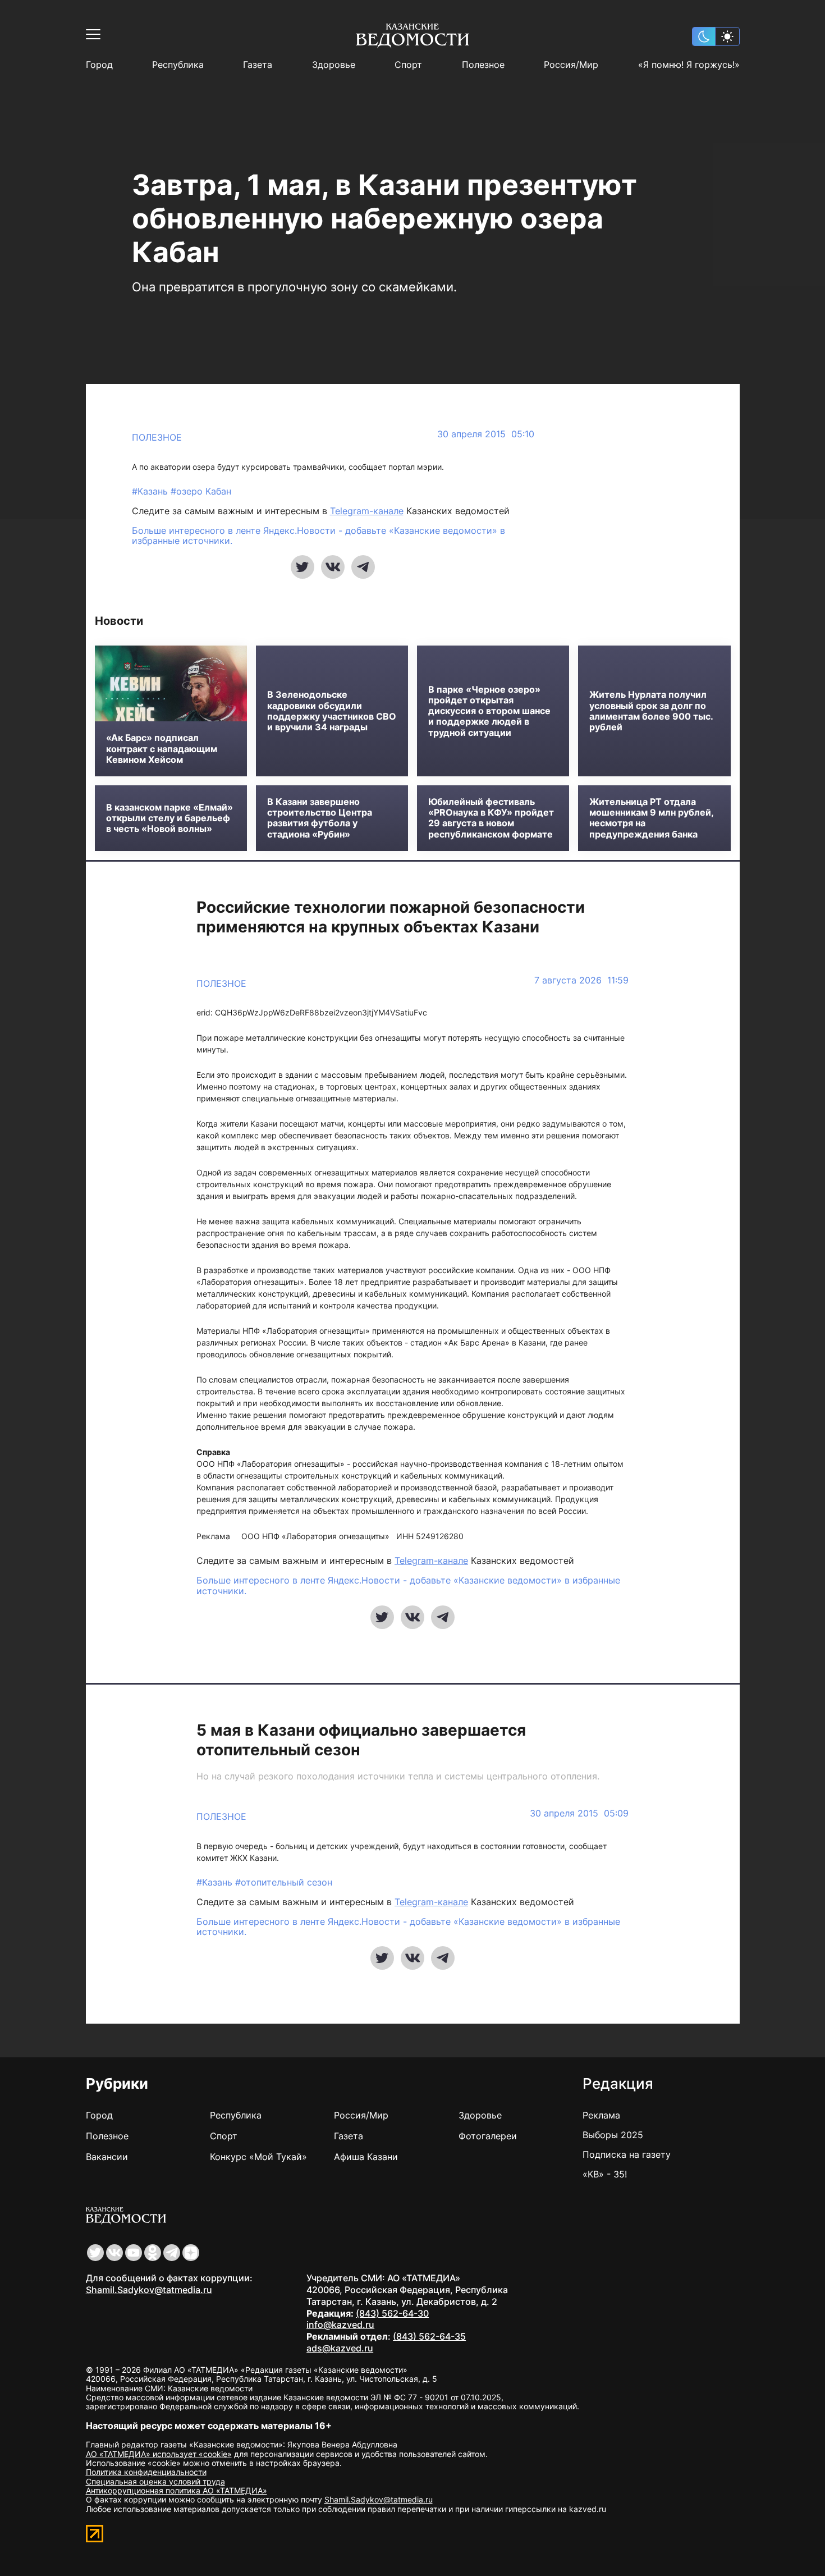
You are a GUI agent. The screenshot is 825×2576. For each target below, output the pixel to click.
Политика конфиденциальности (146, 2472)
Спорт (408, 65)
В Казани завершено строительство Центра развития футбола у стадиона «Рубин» (320, 818)
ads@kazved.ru (340, 2348)
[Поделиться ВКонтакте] (333, 567)
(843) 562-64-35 (429, 2336)
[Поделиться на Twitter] (302, 567)
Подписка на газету (627, 2154)
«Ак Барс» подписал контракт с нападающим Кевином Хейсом (162, 749)
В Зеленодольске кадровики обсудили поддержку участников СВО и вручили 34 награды (332, 711)
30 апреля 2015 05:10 (486, 434)
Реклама (601, 2115)
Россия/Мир (571, 65)
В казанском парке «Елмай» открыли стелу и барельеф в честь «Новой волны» (169, 818)
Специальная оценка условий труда (155, 2481)
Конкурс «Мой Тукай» (258, 2157)
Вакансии (107, 2157)
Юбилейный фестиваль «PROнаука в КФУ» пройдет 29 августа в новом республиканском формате (491, 818)
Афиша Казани (366, 2157)
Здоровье (334, 65)
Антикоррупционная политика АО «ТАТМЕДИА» (177, 2490)
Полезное (483, 65)
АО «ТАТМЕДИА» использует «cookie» (159, 2454)
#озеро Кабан (201, 491)
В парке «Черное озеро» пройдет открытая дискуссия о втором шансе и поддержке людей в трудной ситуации (489, 711)
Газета (258, 65)
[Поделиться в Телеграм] (363, 567)
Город (99, 65)
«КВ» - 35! (605, 2174)
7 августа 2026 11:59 (581, 980)
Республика (178, 65)
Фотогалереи (488, 2136)
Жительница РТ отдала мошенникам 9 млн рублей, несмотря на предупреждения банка (651, 818)
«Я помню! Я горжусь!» (689, 65)
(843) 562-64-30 (392, 2313)
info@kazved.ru (340, 2325)
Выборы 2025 (613, 2135)
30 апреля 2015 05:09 (579, 1813)
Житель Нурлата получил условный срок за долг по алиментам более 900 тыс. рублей (651, 711)
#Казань (151, 491)
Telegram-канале (367, 511)
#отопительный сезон (284, 1882)
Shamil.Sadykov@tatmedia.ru (149, 2290)
